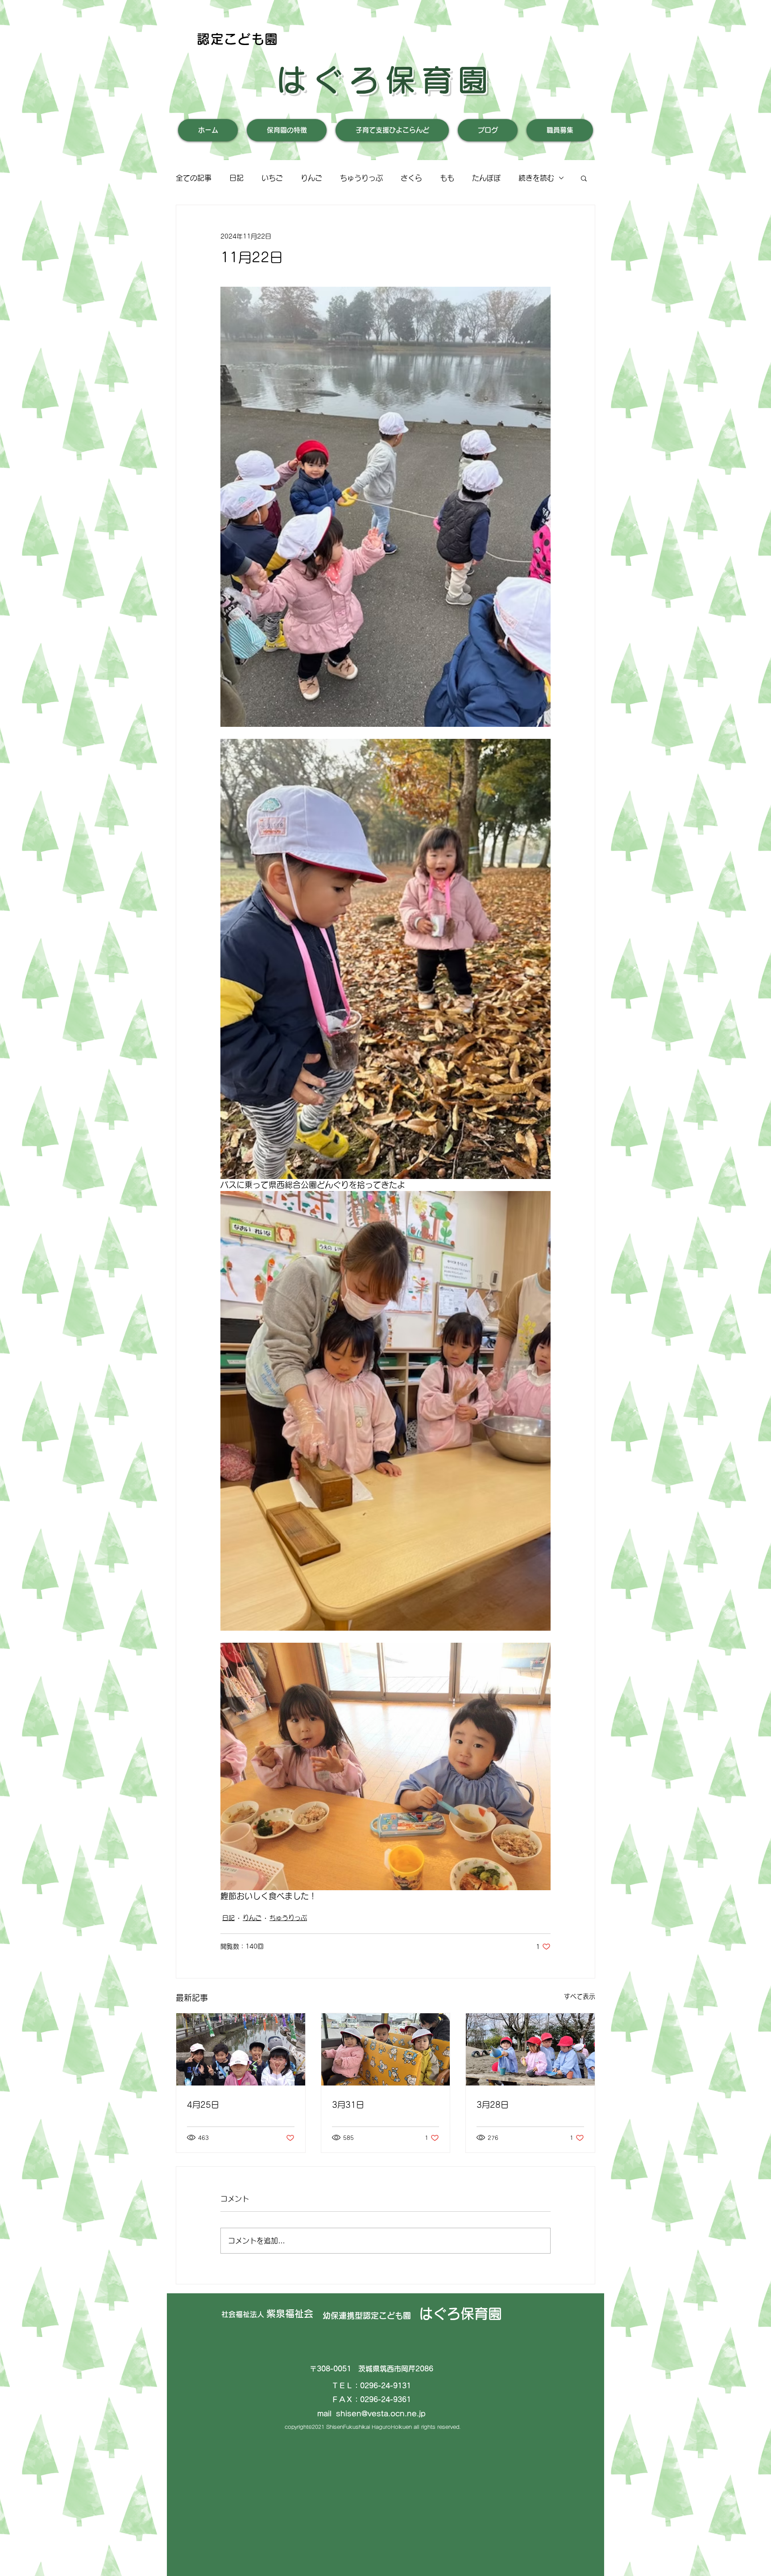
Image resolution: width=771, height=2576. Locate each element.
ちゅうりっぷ (361, 178)
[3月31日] (386, 2049)
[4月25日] (241, 2049)
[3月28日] (530, 2049)
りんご (311, 178)
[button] (584, 178)
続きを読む (536, 178)
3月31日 (348, 2105)
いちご (272, 178)
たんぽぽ (486, 178)
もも (447, 178)
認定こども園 (238, 39)
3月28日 (493, 2105)
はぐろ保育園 (385, 80)
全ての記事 (194, 178)
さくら (411, 178)
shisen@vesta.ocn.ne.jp (381, 2414)
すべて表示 (580, 1996)
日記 (236, 178)
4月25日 (203, 2105)
